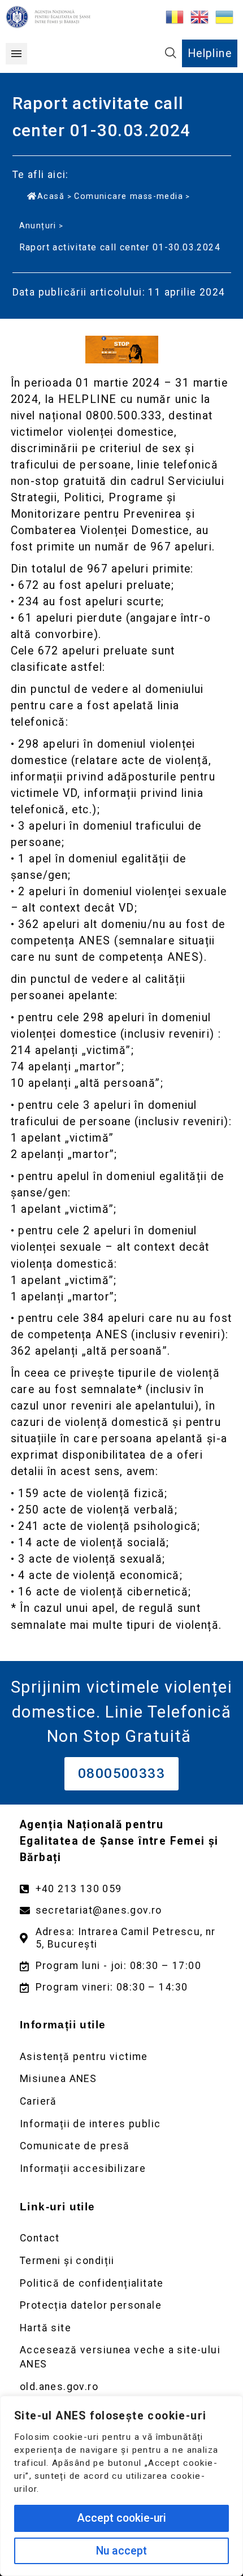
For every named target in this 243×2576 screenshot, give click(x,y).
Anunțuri (38, 225)
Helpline (210, 53)
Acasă (51, 196)
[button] (16, 54)
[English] (200, 16)
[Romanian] (175, 16)
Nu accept (121, 2551)
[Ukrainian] (225, 16)
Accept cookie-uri (121, 2518)
